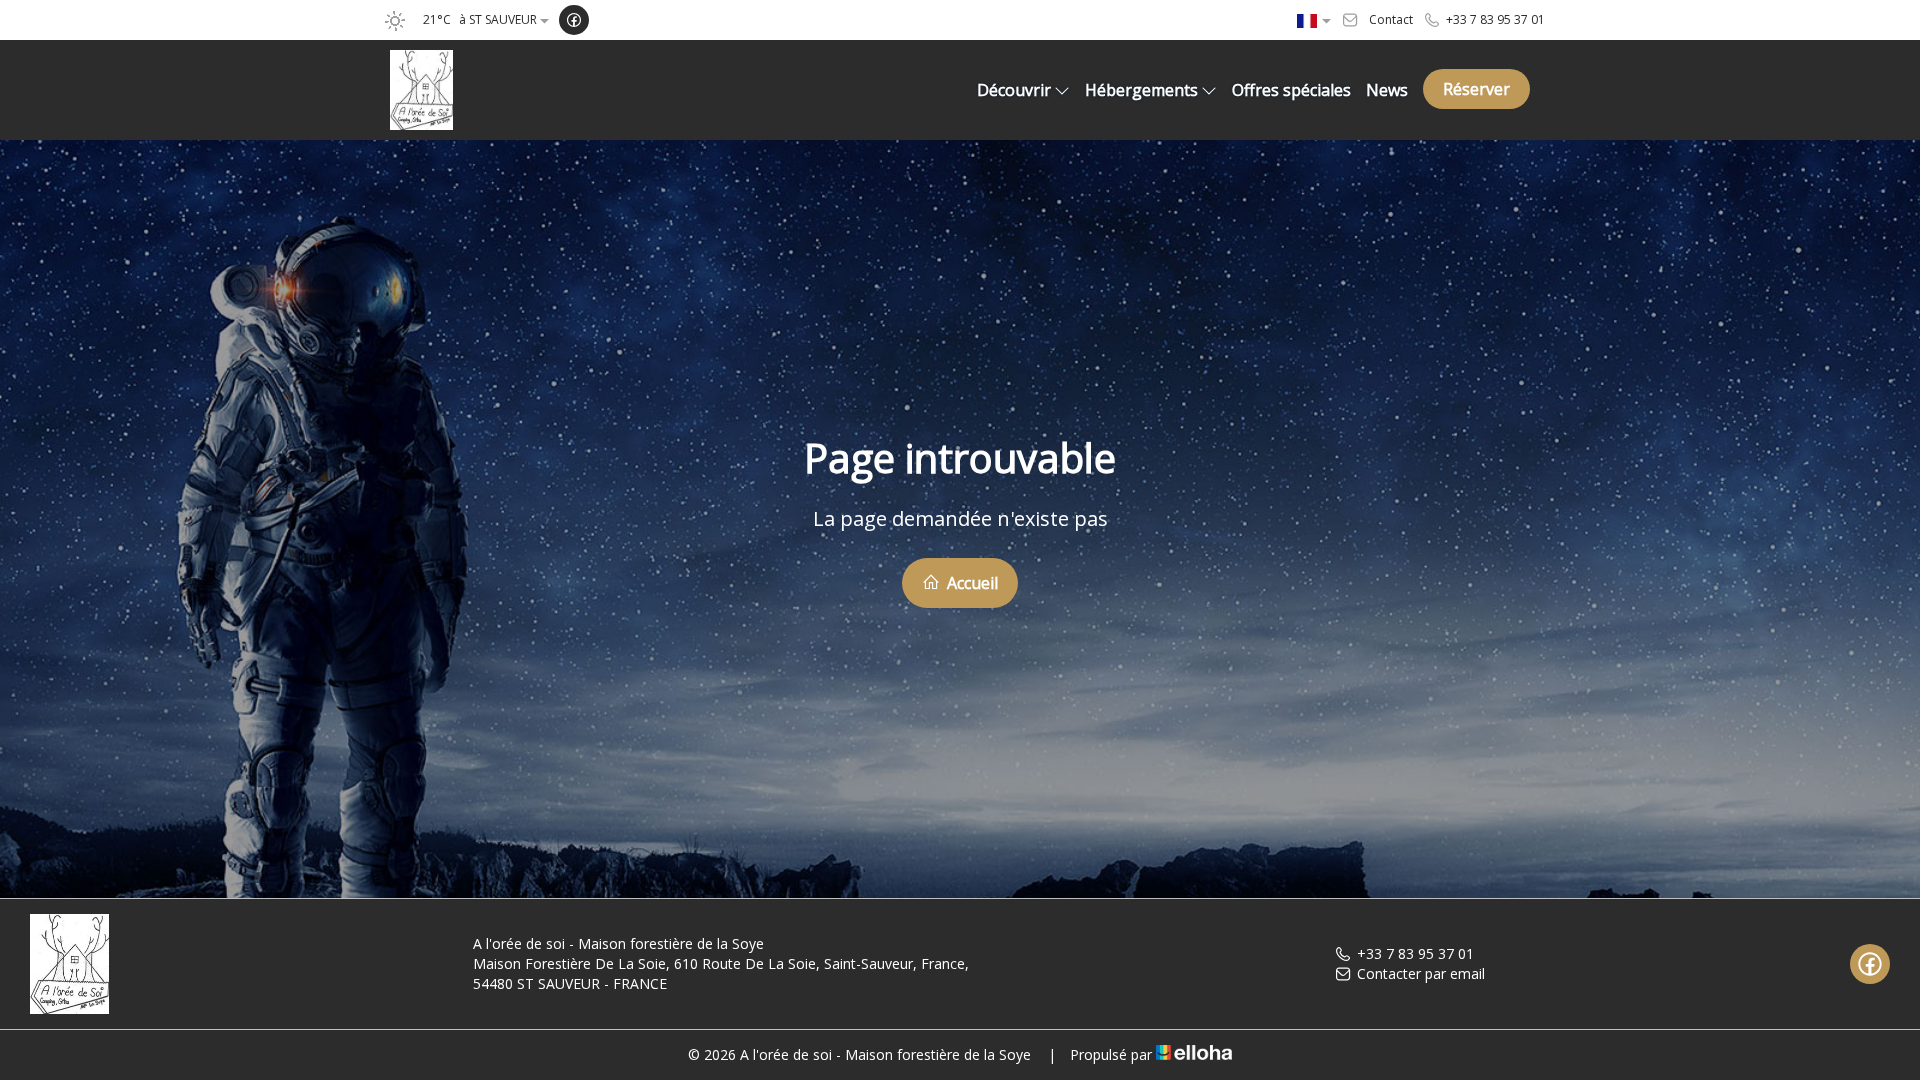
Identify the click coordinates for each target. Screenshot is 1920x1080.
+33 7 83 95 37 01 (1415, 953)
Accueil (970, 583)
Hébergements (1141, 90)
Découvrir (1014, 90)
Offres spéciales (1291, 90)
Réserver (1476, 89)
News (1387, 90)
